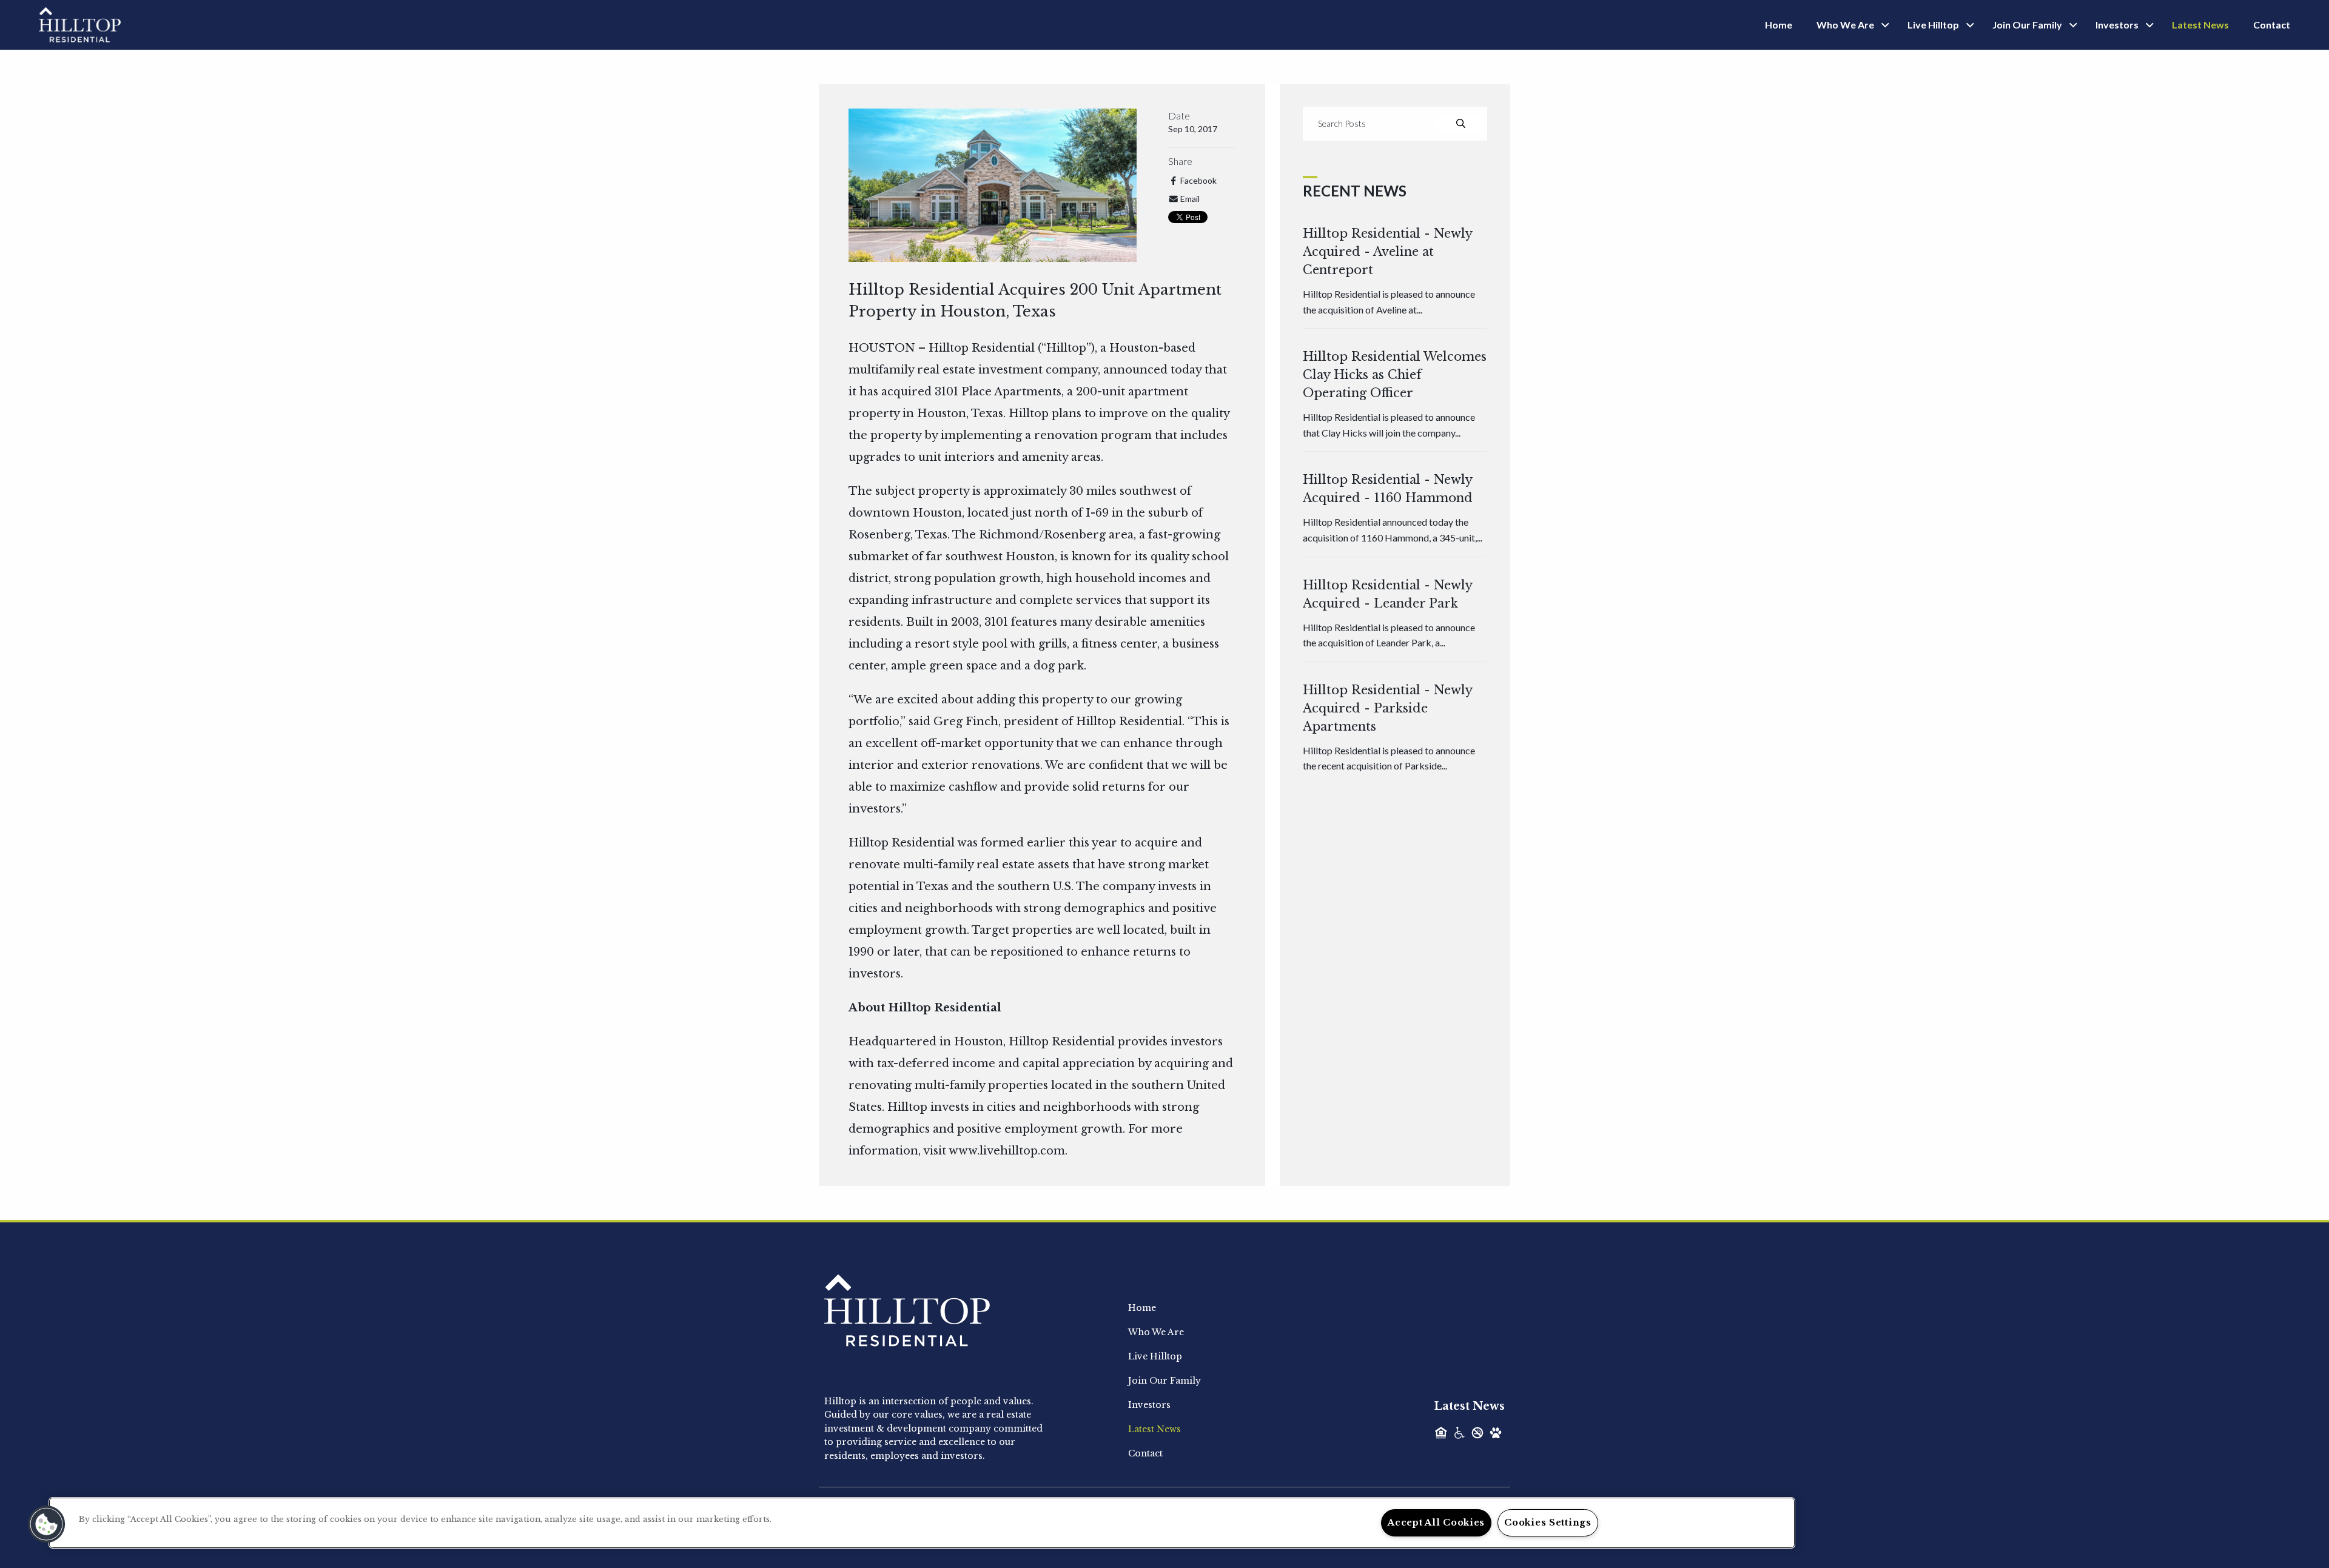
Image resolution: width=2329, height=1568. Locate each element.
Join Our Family (2027, 25)
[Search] (1461, 124)
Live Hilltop (1933, 25)
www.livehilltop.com (1007, 1151)
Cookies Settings (1548, 1523)
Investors (2117, 25)
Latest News (2200, 25)
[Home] (80, 24)
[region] (922, 1523)
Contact (2272, 25)
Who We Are (1845, 25)
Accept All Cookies (1436, 1523)
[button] (47, 1524)
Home (1779, 25)
